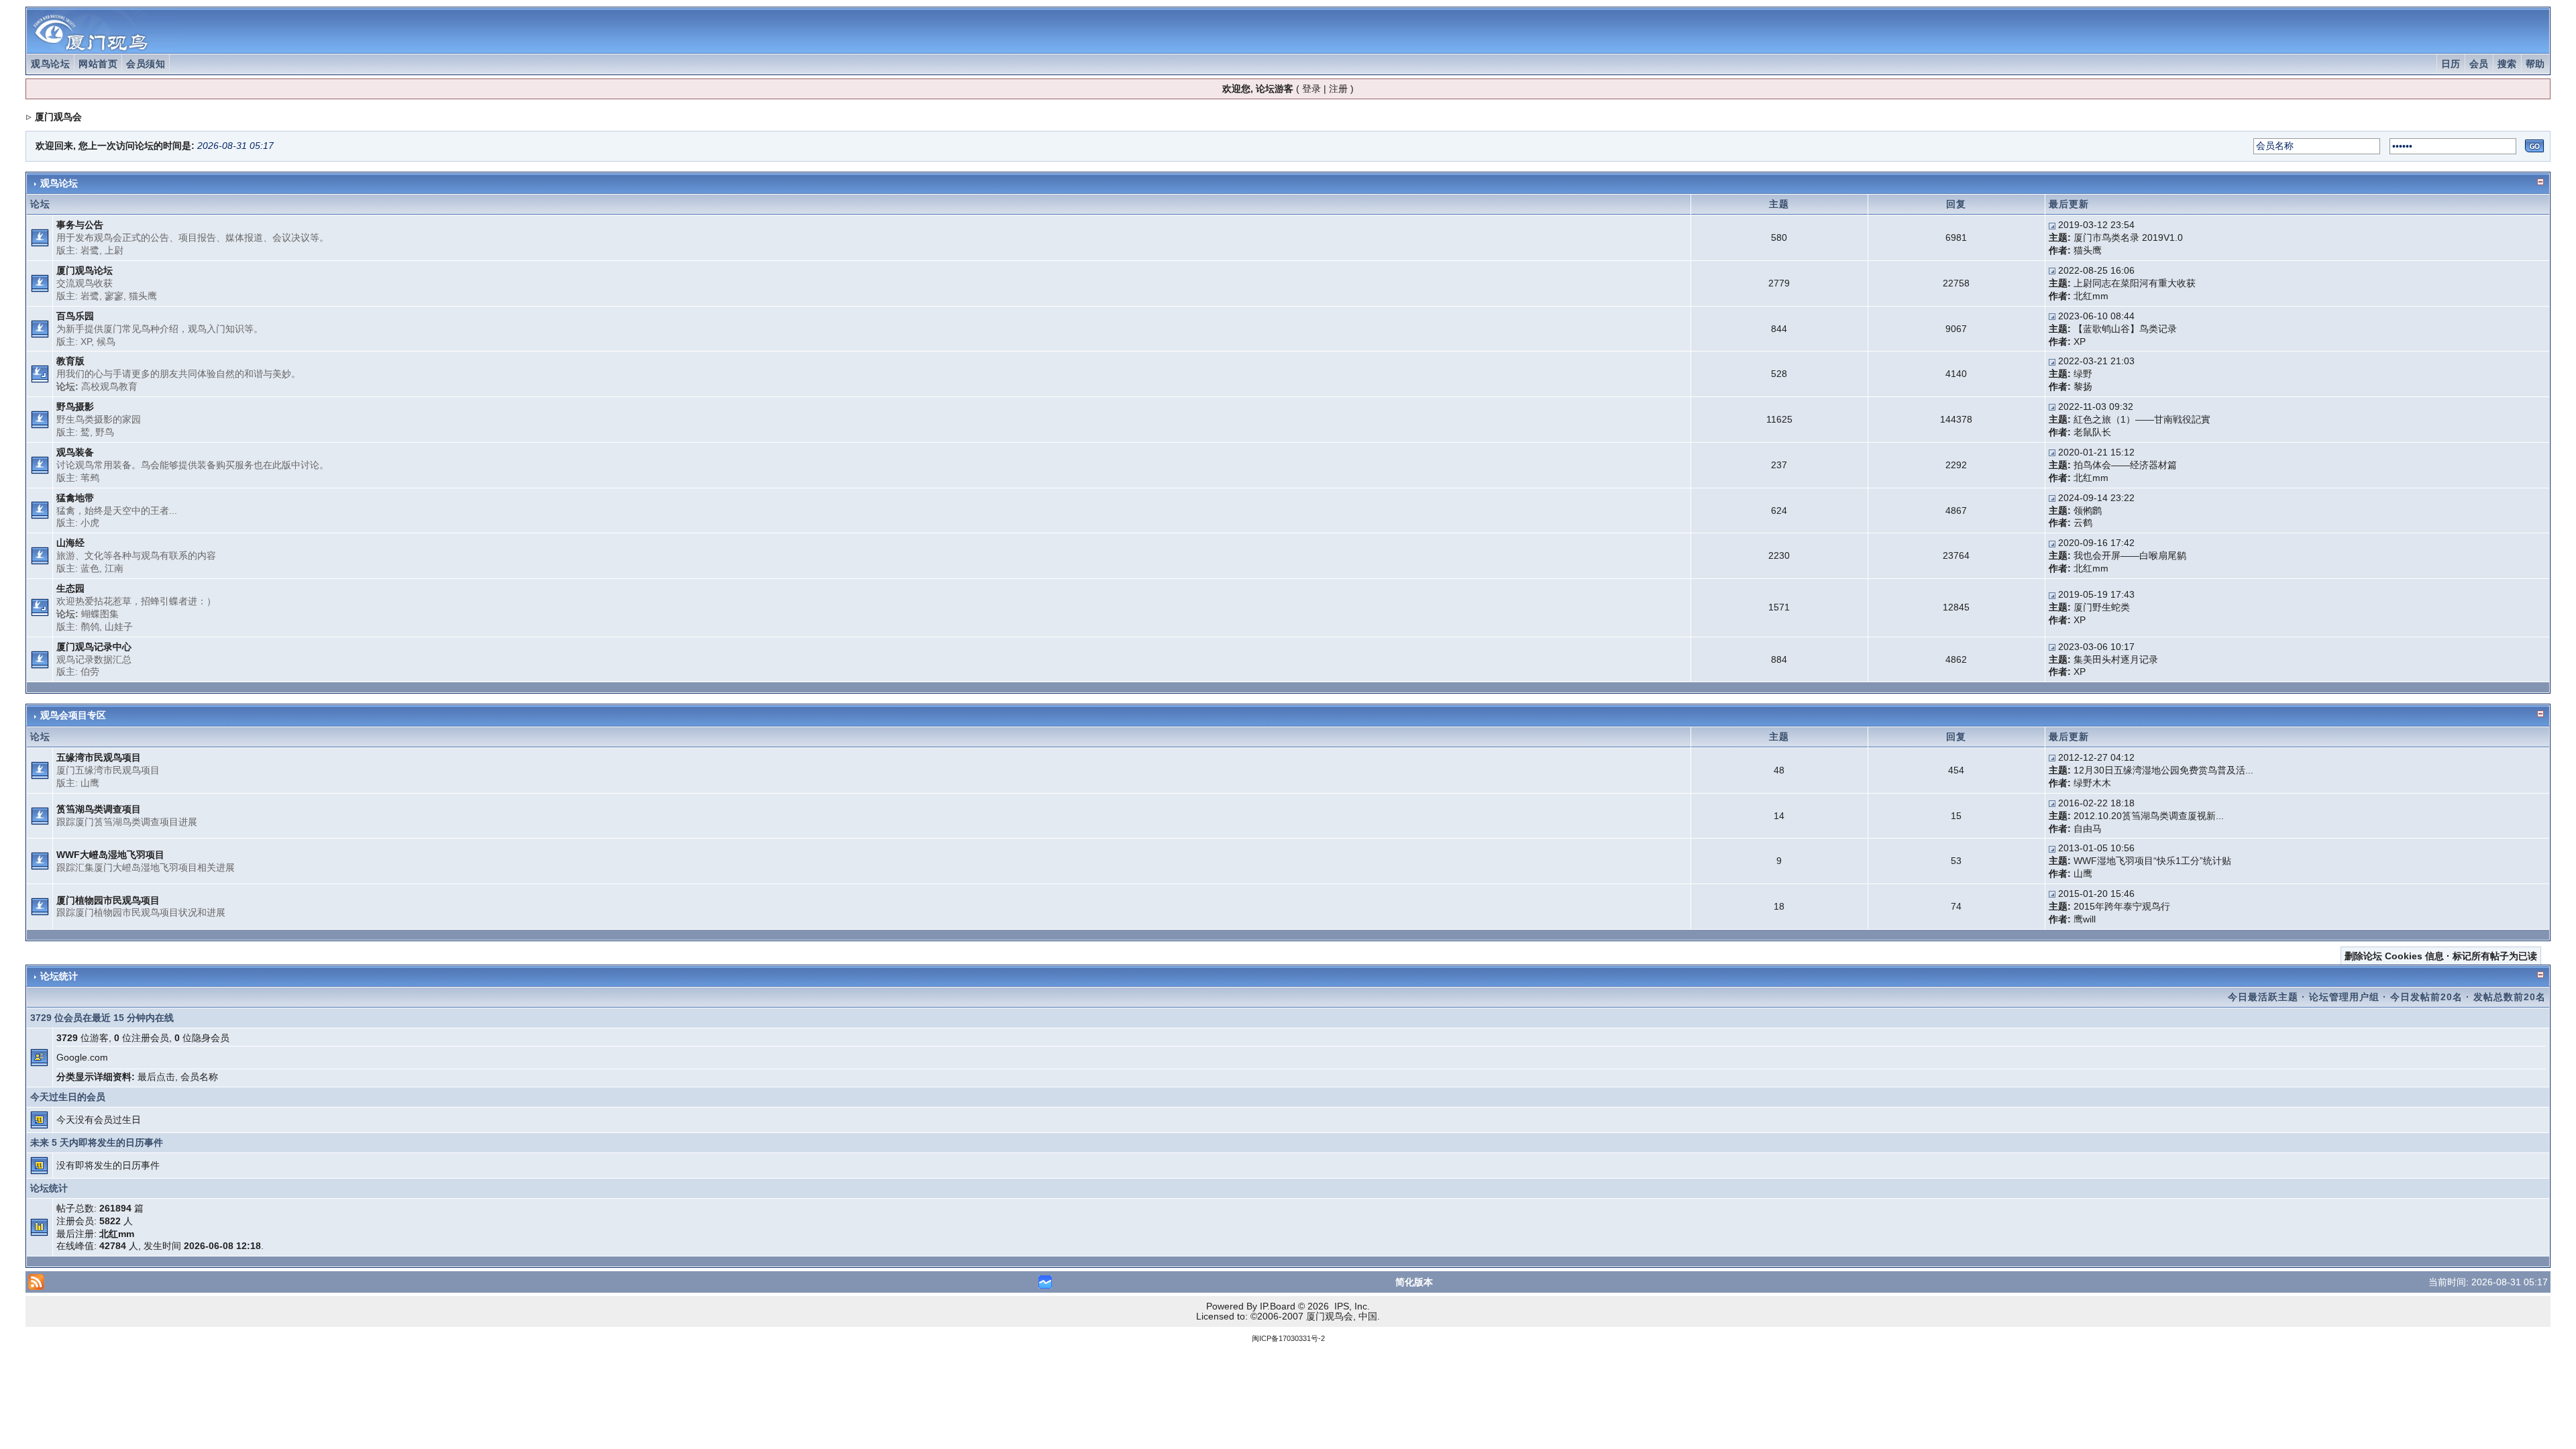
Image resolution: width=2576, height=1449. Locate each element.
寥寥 (114, 296)
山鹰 (90, 783)
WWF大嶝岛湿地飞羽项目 (110, 855)
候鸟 (106, 341)
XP (86, 341)
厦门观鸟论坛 (85, 270)
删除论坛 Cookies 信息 (2394, 956)
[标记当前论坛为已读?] (40, 237)
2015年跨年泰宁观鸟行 (2122, 906)
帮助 (2535, 64)
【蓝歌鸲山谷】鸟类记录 (2125, 329)
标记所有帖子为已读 (2495, 956)
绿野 (2083, 374)
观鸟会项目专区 (73, 715)
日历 (2451, 64)
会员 (2479, 64)
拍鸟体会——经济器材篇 (2125, 465)
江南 (114, 568)
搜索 (2507, 64)
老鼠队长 (2092, 432)
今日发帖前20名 (2426, 997)
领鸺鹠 (2088, 511)
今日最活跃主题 (2263, 997)
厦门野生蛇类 (2102, 607)
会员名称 (199, 1077)
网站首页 (98, 64)
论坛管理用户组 (2344, 997)
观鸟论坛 (50, 64)
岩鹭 (90, 250)
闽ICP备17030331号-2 (1288, 1338)
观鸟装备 (75, 452)
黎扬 (2083, 386)
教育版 (70, 361)
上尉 (114, 250)
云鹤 (2083, 523)
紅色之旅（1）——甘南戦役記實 (2142, 419)
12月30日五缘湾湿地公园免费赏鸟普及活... (2163, 770)
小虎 (90, 523)
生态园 (70, 588)
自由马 (2088, 828)
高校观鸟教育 (109, 386)
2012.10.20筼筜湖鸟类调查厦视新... (2149, 816)
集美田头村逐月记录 (2116, 659)
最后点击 (156, 1077)
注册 (1338, 89)
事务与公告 (80, 225)
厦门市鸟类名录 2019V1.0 (2128, 237)
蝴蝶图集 (100, 614)
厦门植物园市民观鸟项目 (108, 900)
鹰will (2085, 919)
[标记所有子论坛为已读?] (40, 374)
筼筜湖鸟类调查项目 (99, 809)
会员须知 (146, 64)
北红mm (2091, 296)
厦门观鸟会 (58, 117)
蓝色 (90, 568)
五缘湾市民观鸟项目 (99, 757)
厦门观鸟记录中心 (94, 647)
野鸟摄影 (75, 407)
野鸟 (105, 432)
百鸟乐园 (75, 316)
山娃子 (119, 627)
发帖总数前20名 (2510, 997)
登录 (1311, 89)
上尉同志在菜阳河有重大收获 (2135, 283)
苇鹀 (90, 478)
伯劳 (90, 672)
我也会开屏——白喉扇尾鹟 (2130, 555)
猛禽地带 (75, 498)
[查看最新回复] (2052, 225)
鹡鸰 (90, 627)
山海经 (70, 543)
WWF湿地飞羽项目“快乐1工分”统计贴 (2152, 861)
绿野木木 (2092, 783)
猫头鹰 (2088, 250)
